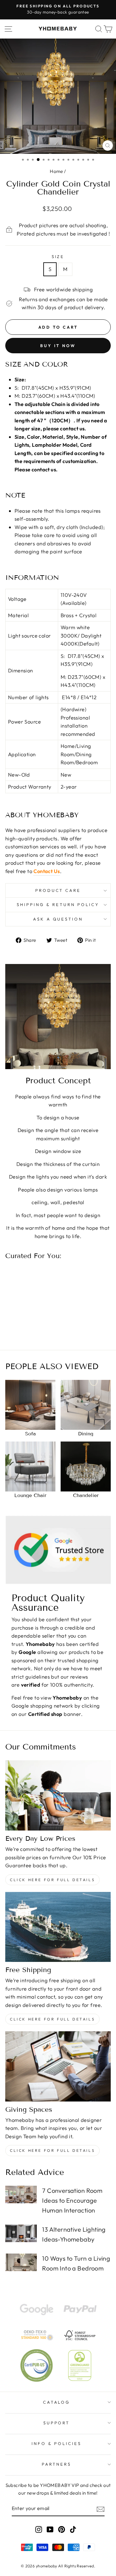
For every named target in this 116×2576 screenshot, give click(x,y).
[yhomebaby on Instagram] (39, 2529)
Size (58, 256)
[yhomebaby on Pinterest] (62, 2529)
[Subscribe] (101, 2509)
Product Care (58, 890)
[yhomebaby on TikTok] (73, 2529)
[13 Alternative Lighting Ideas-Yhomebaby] (21, 2233)
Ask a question (58, 919)
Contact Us (47, 871)
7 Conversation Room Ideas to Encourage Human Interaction (72, 2200)
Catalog (57, 2402)
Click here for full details (52, 1880)
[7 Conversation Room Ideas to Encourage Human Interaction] (21, 2195)
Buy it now (58, 346)
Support (57, 2423)
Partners (56, 2464)
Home (56, 171)
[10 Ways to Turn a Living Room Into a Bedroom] (21, 2262)
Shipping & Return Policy (58, 904)
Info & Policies (56, 2443)
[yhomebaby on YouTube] (50, 2529)
